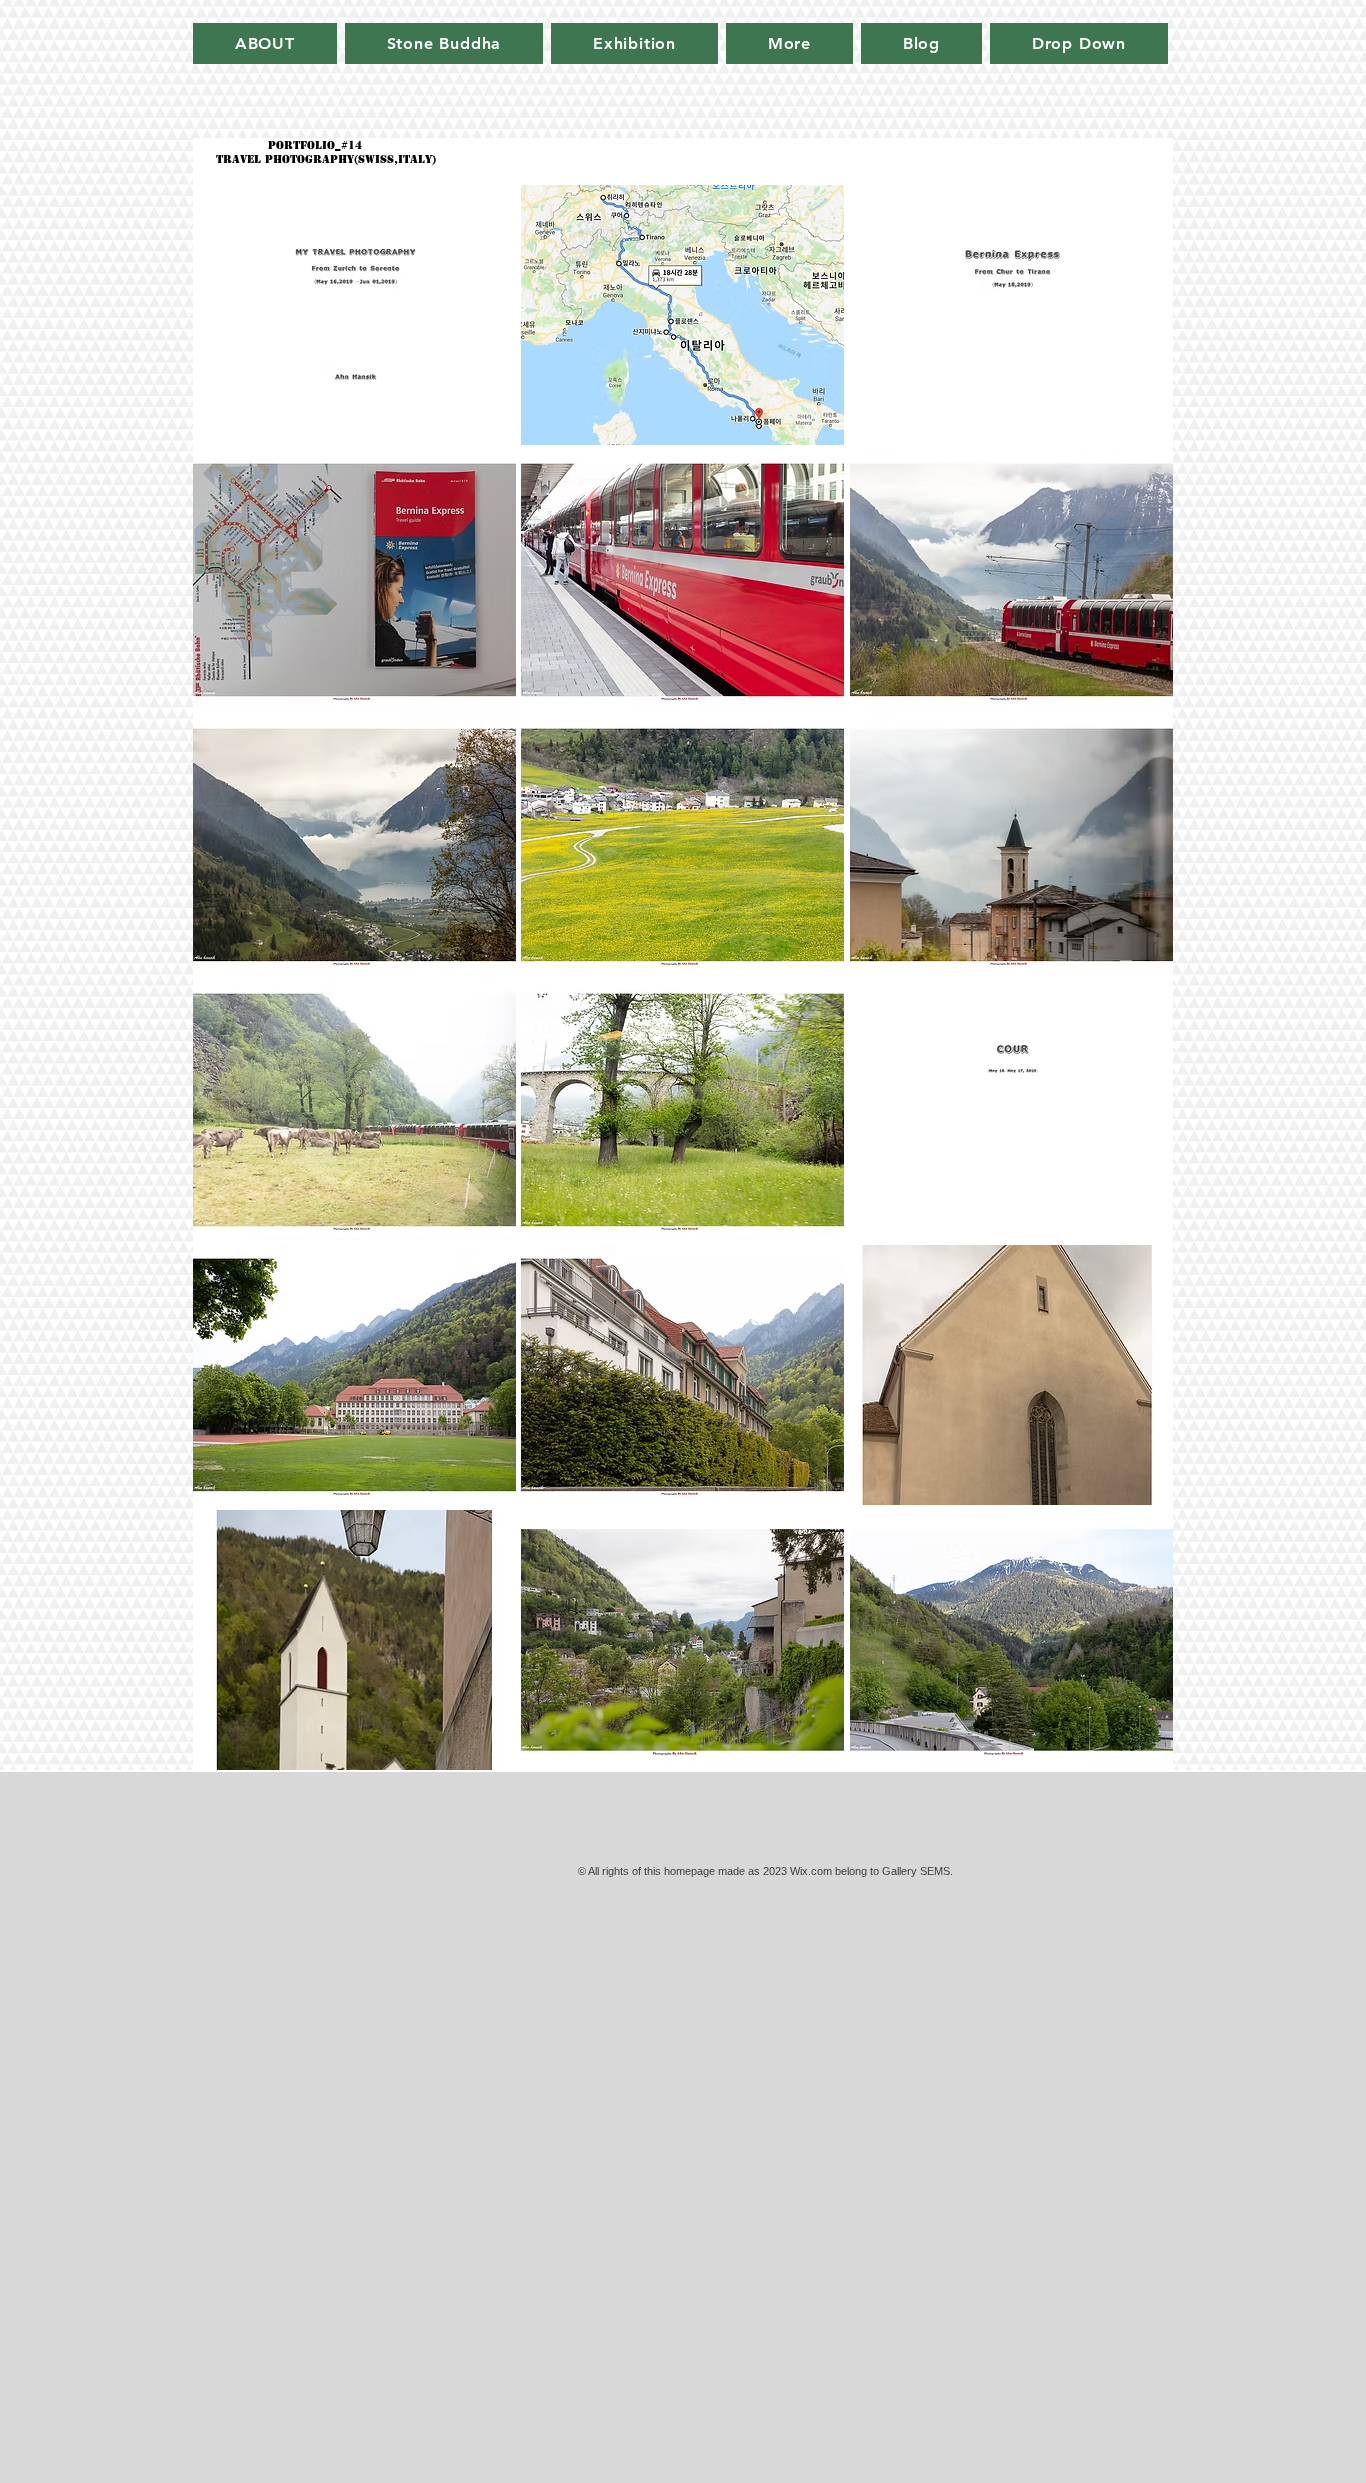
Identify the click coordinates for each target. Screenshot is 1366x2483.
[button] (354, 315)
